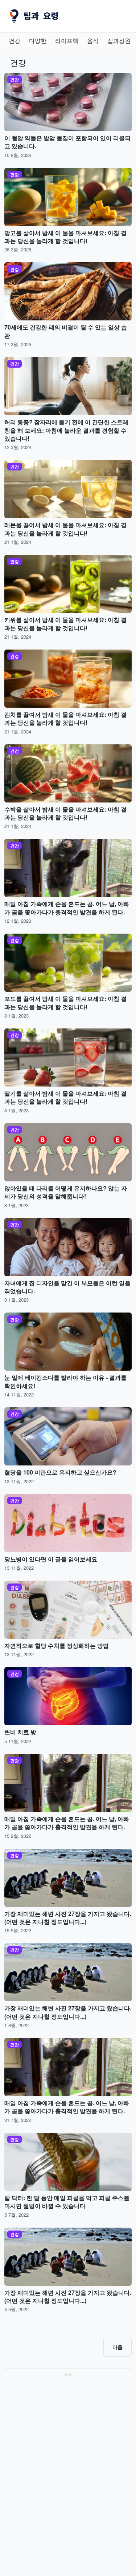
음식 (93, 41)
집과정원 (119, 41)
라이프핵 (67, 41)
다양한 (38, 41)
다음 (118, 2347)
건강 (15, 41)
